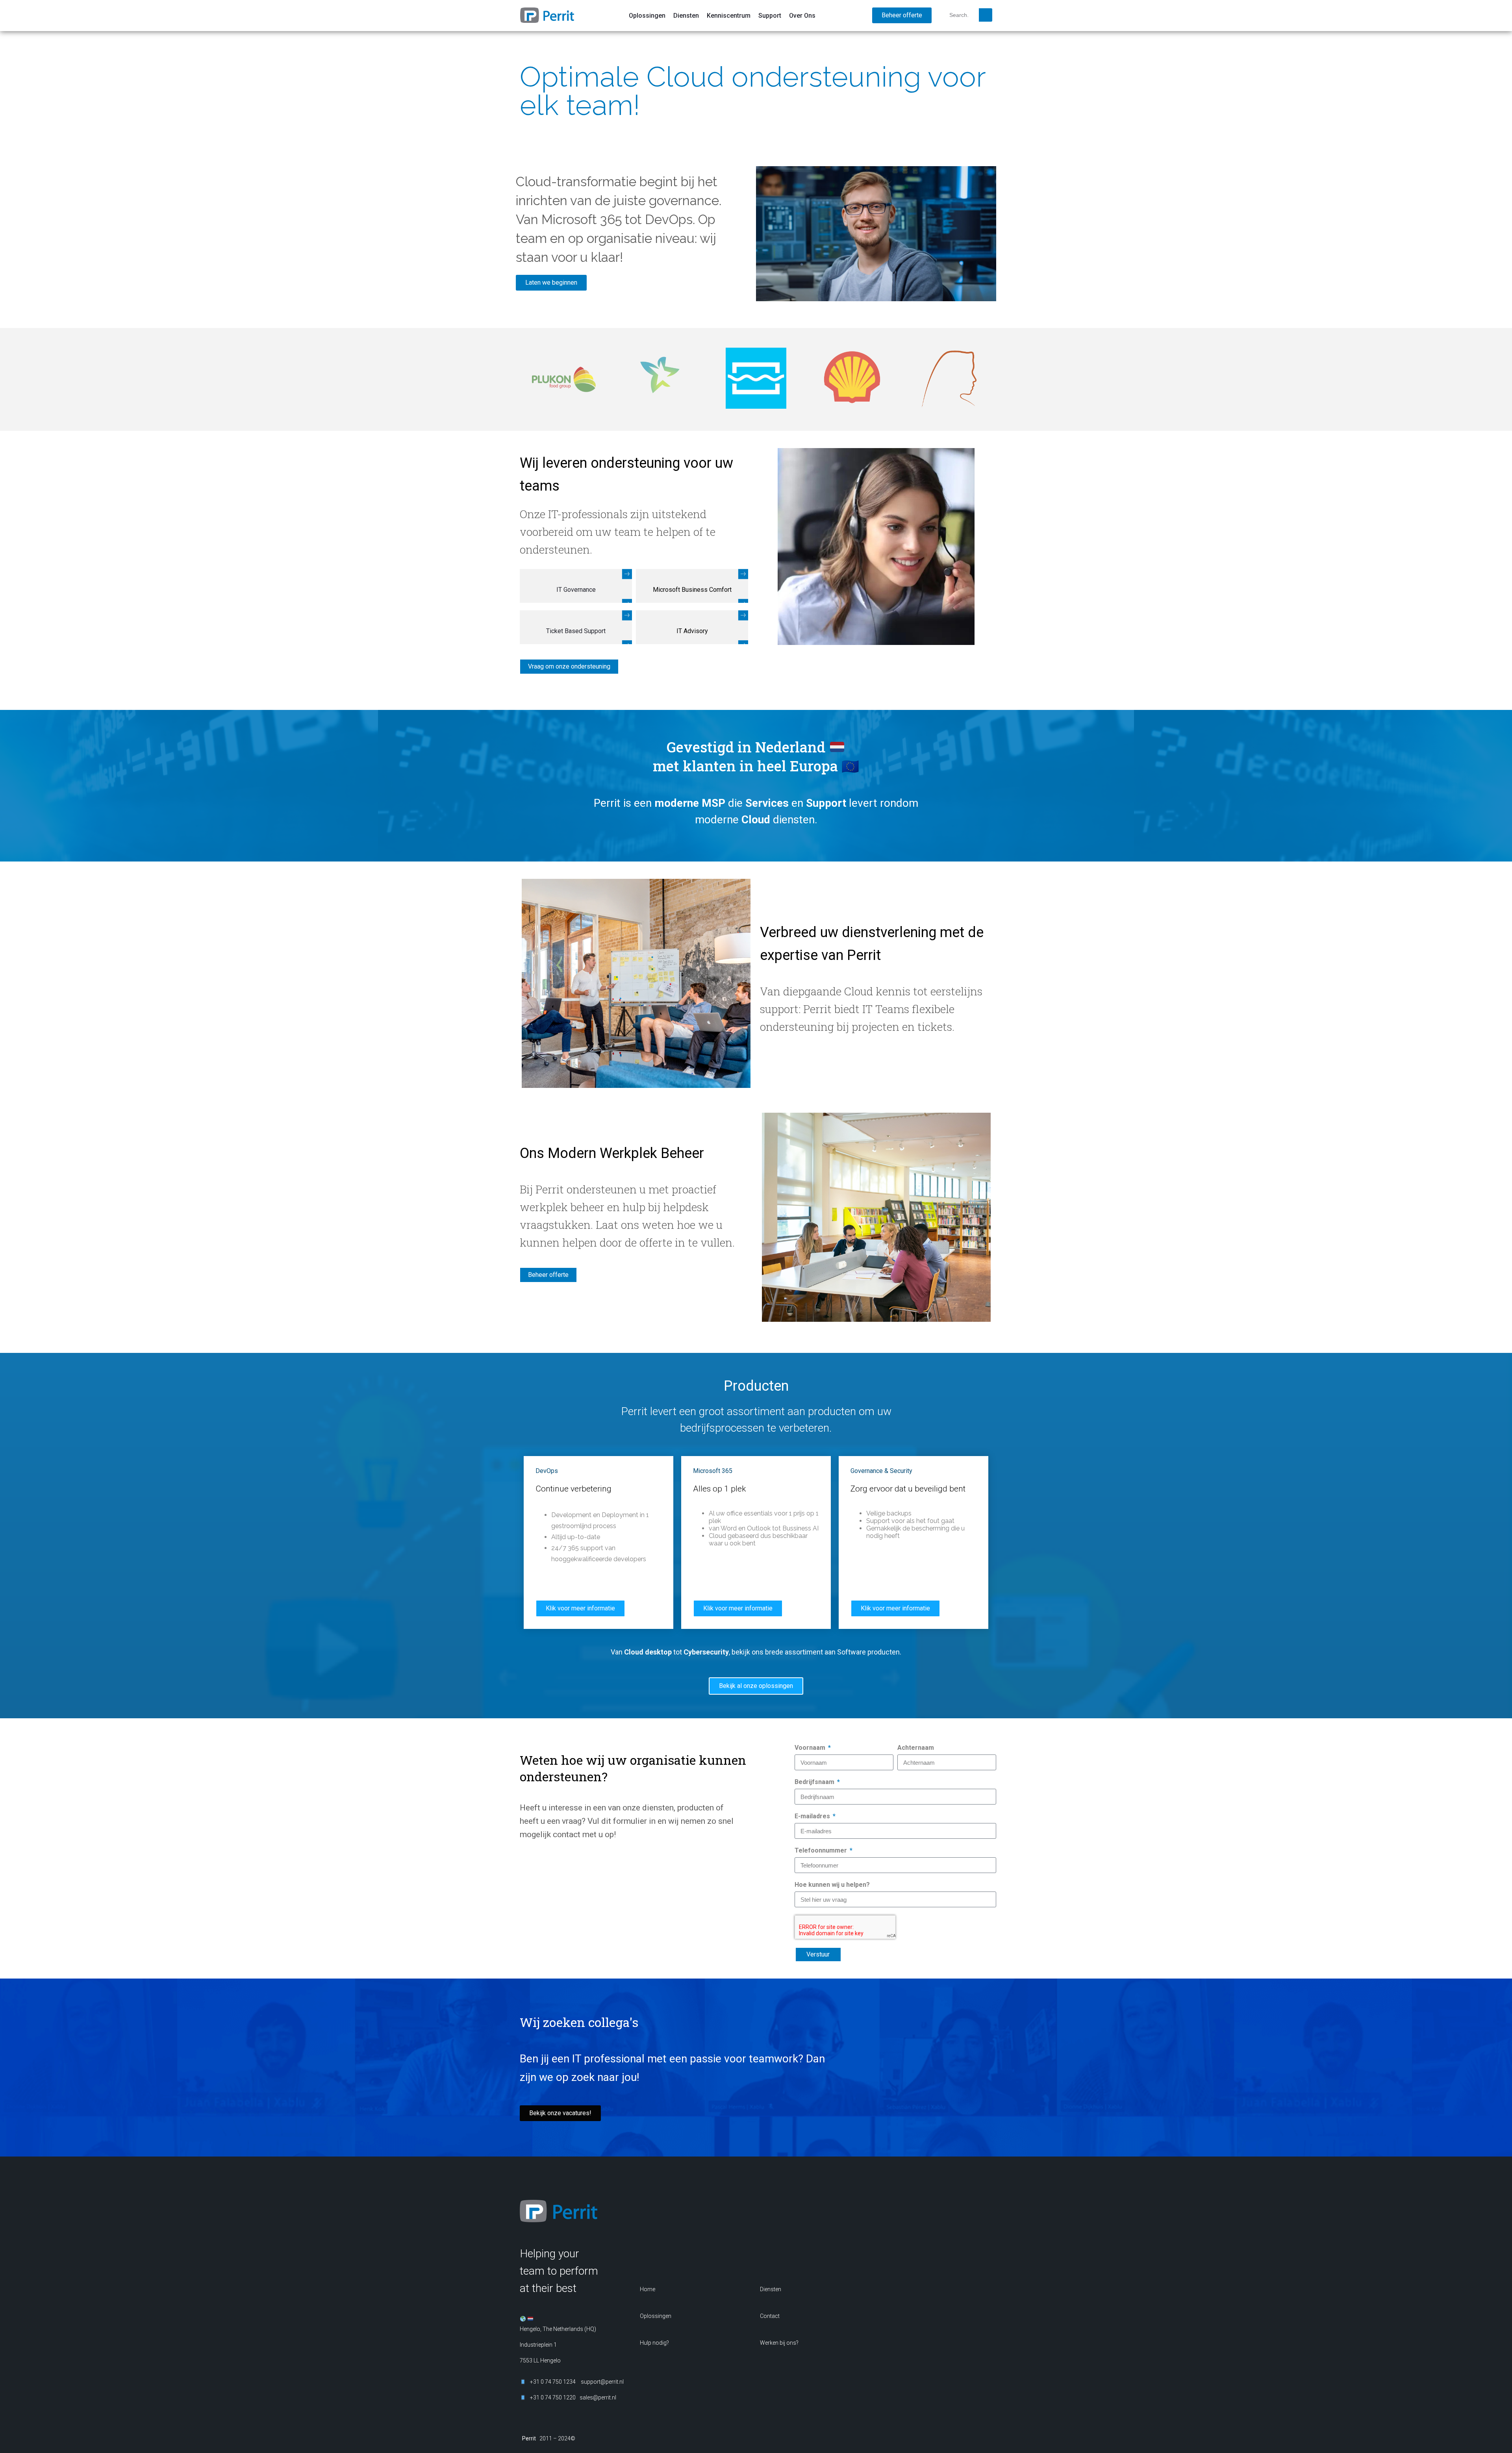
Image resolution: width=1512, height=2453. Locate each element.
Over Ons (802, 16)
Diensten (686, 16)
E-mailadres (813, 1816)
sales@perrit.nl (568, 1880)
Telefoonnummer (822, 1850)
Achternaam (916, 1748)
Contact (770, 2316)
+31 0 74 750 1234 (571, 1872)
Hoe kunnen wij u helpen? (832, 1885)
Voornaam (811, 1748)
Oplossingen (647, 16)
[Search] (986, 15)
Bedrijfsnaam (815, 1782)
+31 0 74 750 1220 (553, 2397)
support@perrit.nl (602, 2382)
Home (648, 2289)
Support (770, 16)
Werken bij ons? (779, 2343)
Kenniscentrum (729, 16)
